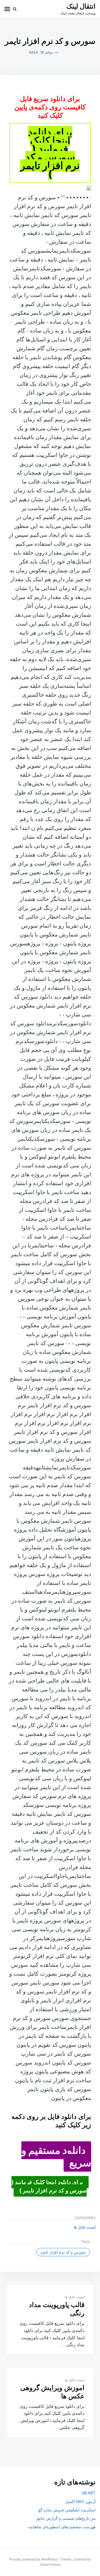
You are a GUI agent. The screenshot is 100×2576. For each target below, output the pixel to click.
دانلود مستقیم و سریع (56, 2156)
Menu (7, 9)
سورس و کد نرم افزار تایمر (63, 2252)
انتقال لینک (81, 6)
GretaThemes (50, 2564)
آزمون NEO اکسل (81, 2501)
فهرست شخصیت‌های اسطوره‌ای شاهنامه (62, 2527)
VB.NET (89, 2493)
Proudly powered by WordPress (34, 2559)
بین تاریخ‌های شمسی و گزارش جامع (66, 2518)
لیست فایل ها (85, 2227)
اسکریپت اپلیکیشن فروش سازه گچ (67, 2510)
